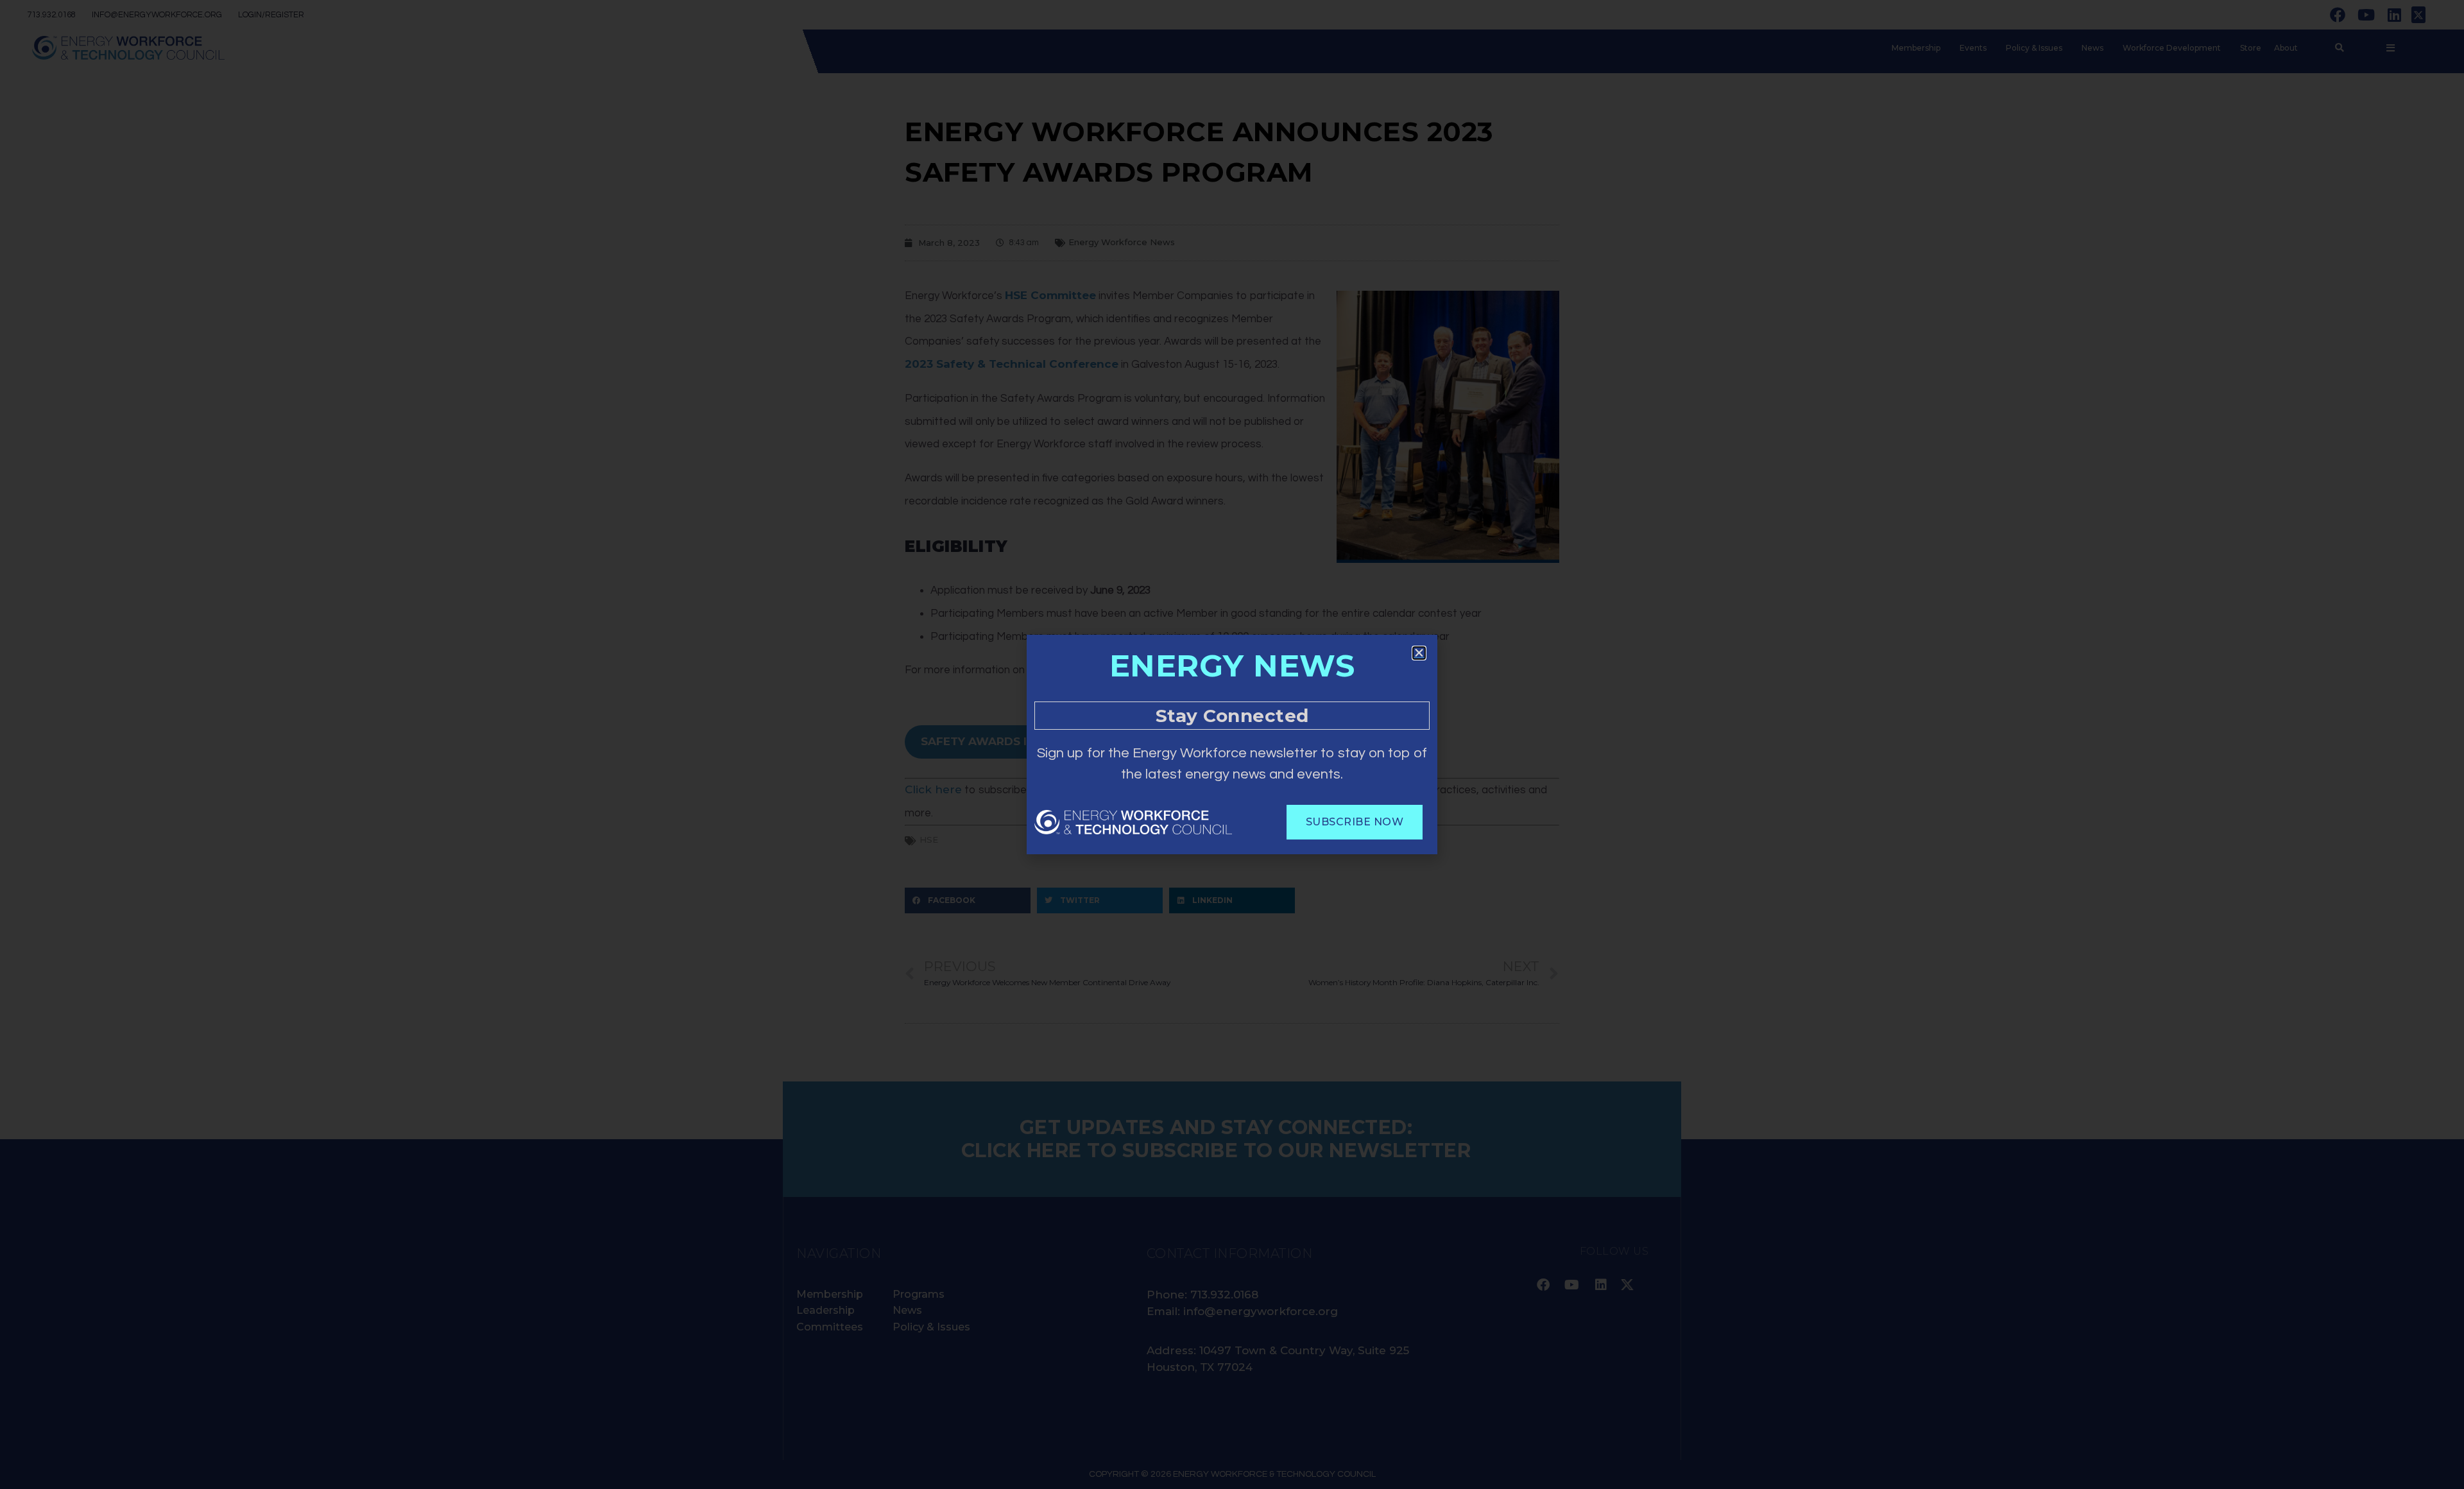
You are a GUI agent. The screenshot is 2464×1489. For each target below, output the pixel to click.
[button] (1419, 653)
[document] (1232, 744)
